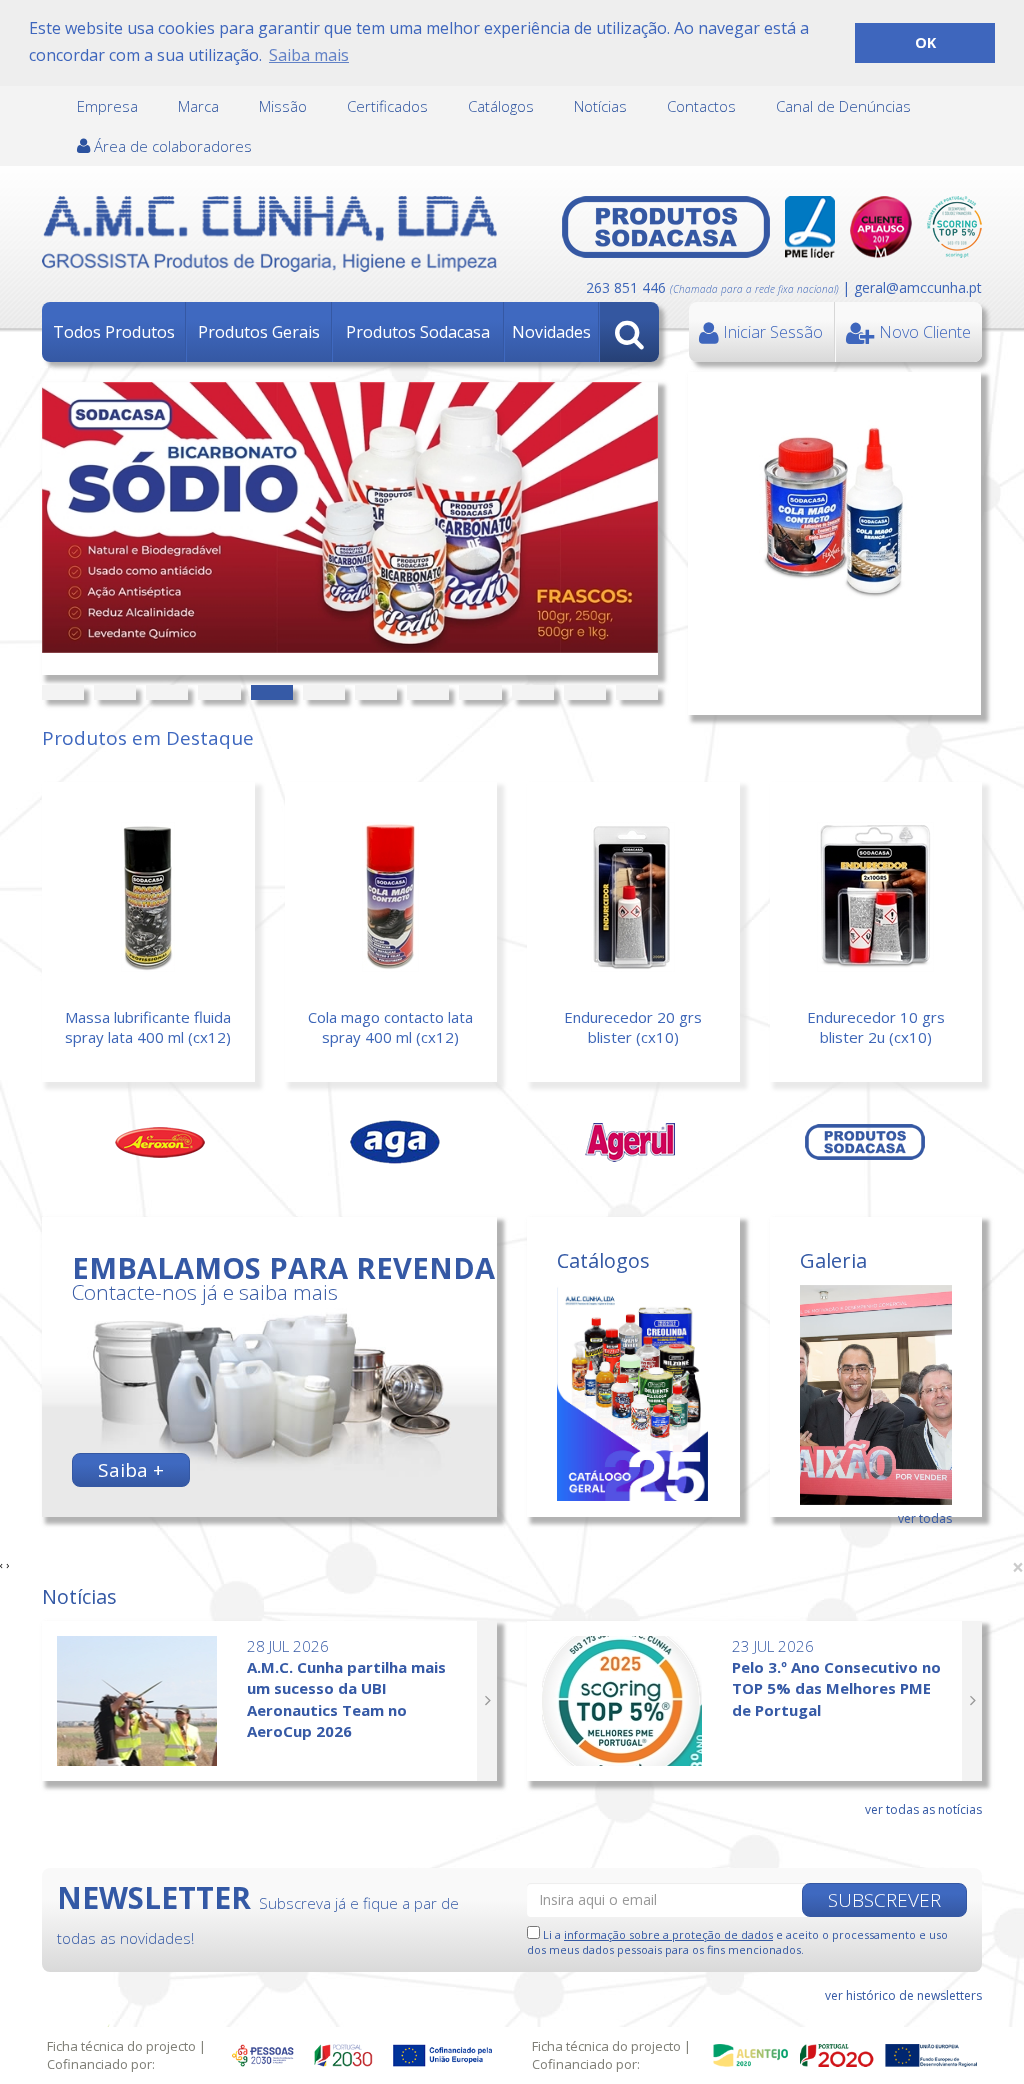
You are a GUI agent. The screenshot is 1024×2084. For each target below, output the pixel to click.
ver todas (925, 1518)
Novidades (551, 332)
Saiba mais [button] (309, 55)
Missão (283, 106)
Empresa (107, 106)
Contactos (701, 106)
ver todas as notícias (923, 1809)
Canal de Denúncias (843, 106)
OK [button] (925, 42)
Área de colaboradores (171, 146)
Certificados (387, 106)
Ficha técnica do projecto (121, 2046)
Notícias (600, 106)
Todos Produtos (114, 332)
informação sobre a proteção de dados (668, 1934)
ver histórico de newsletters (903, 1995)
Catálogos (501, 106)
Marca (198, 106)
